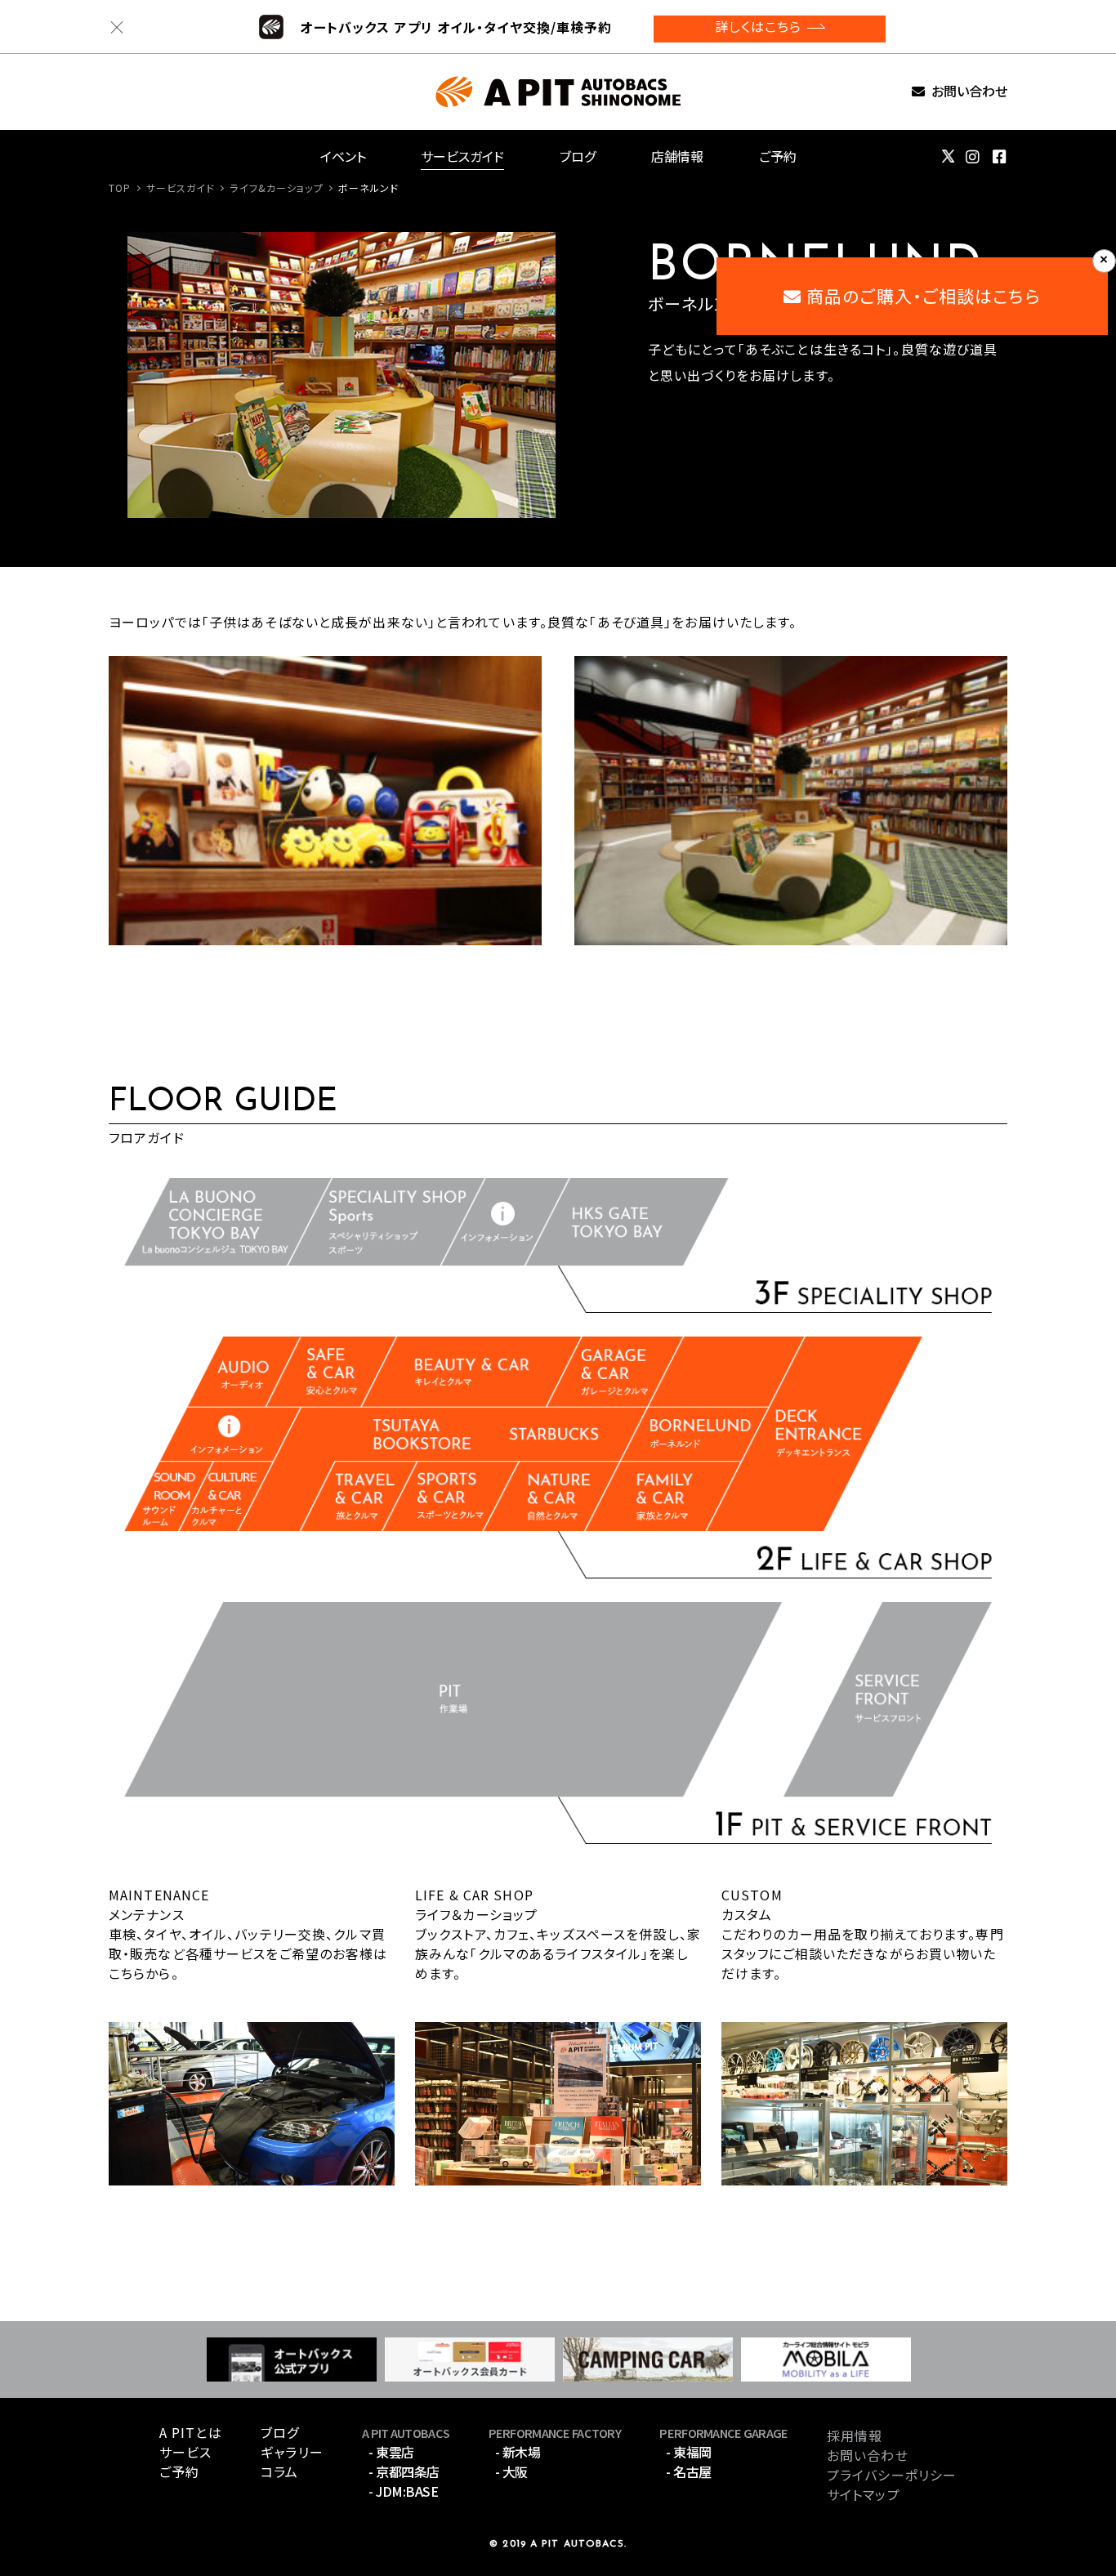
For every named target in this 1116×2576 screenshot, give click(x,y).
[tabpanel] (341, 375)
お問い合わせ (969, 92)
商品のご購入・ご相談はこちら (921, 296)
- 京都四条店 (404, 2471)
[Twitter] (948, 156)
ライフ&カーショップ (276, 188)
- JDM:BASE (403, 2491)
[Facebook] (1000, 157)
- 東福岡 (689, 2452)
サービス (185, 2452)
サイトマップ (864, 2494)
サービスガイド (462, 156)
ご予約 (778, 156)
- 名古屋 (689, 2471)
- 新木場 (518, 2452)
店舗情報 (677, 156)
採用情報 (855, 2435)
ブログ (578, 156)
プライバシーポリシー (892, 2475)
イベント (343, 156)
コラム (279, 2471)
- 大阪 (511, 2471)
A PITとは (191, 2432)
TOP (120, 188)
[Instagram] (973, 157)
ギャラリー (292, 2452)
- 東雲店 (391, 2452)
